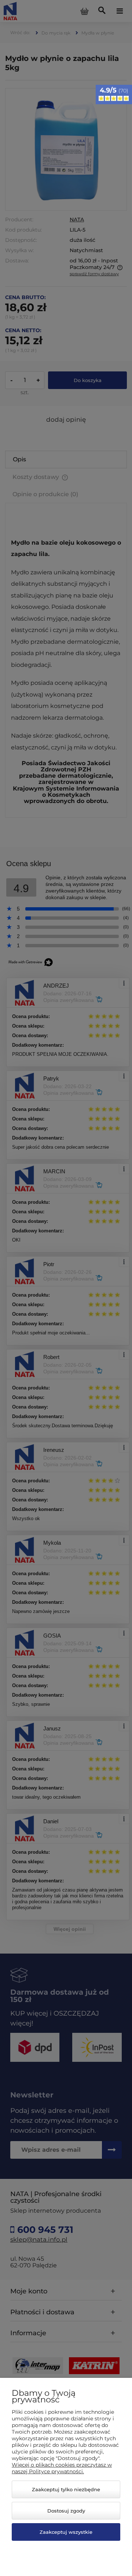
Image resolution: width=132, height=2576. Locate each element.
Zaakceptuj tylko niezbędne (66, 2489)
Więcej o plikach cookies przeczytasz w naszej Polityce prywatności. (62, 2468)
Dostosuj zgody (66, 2511)
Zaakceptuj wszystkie (66, 2532)
